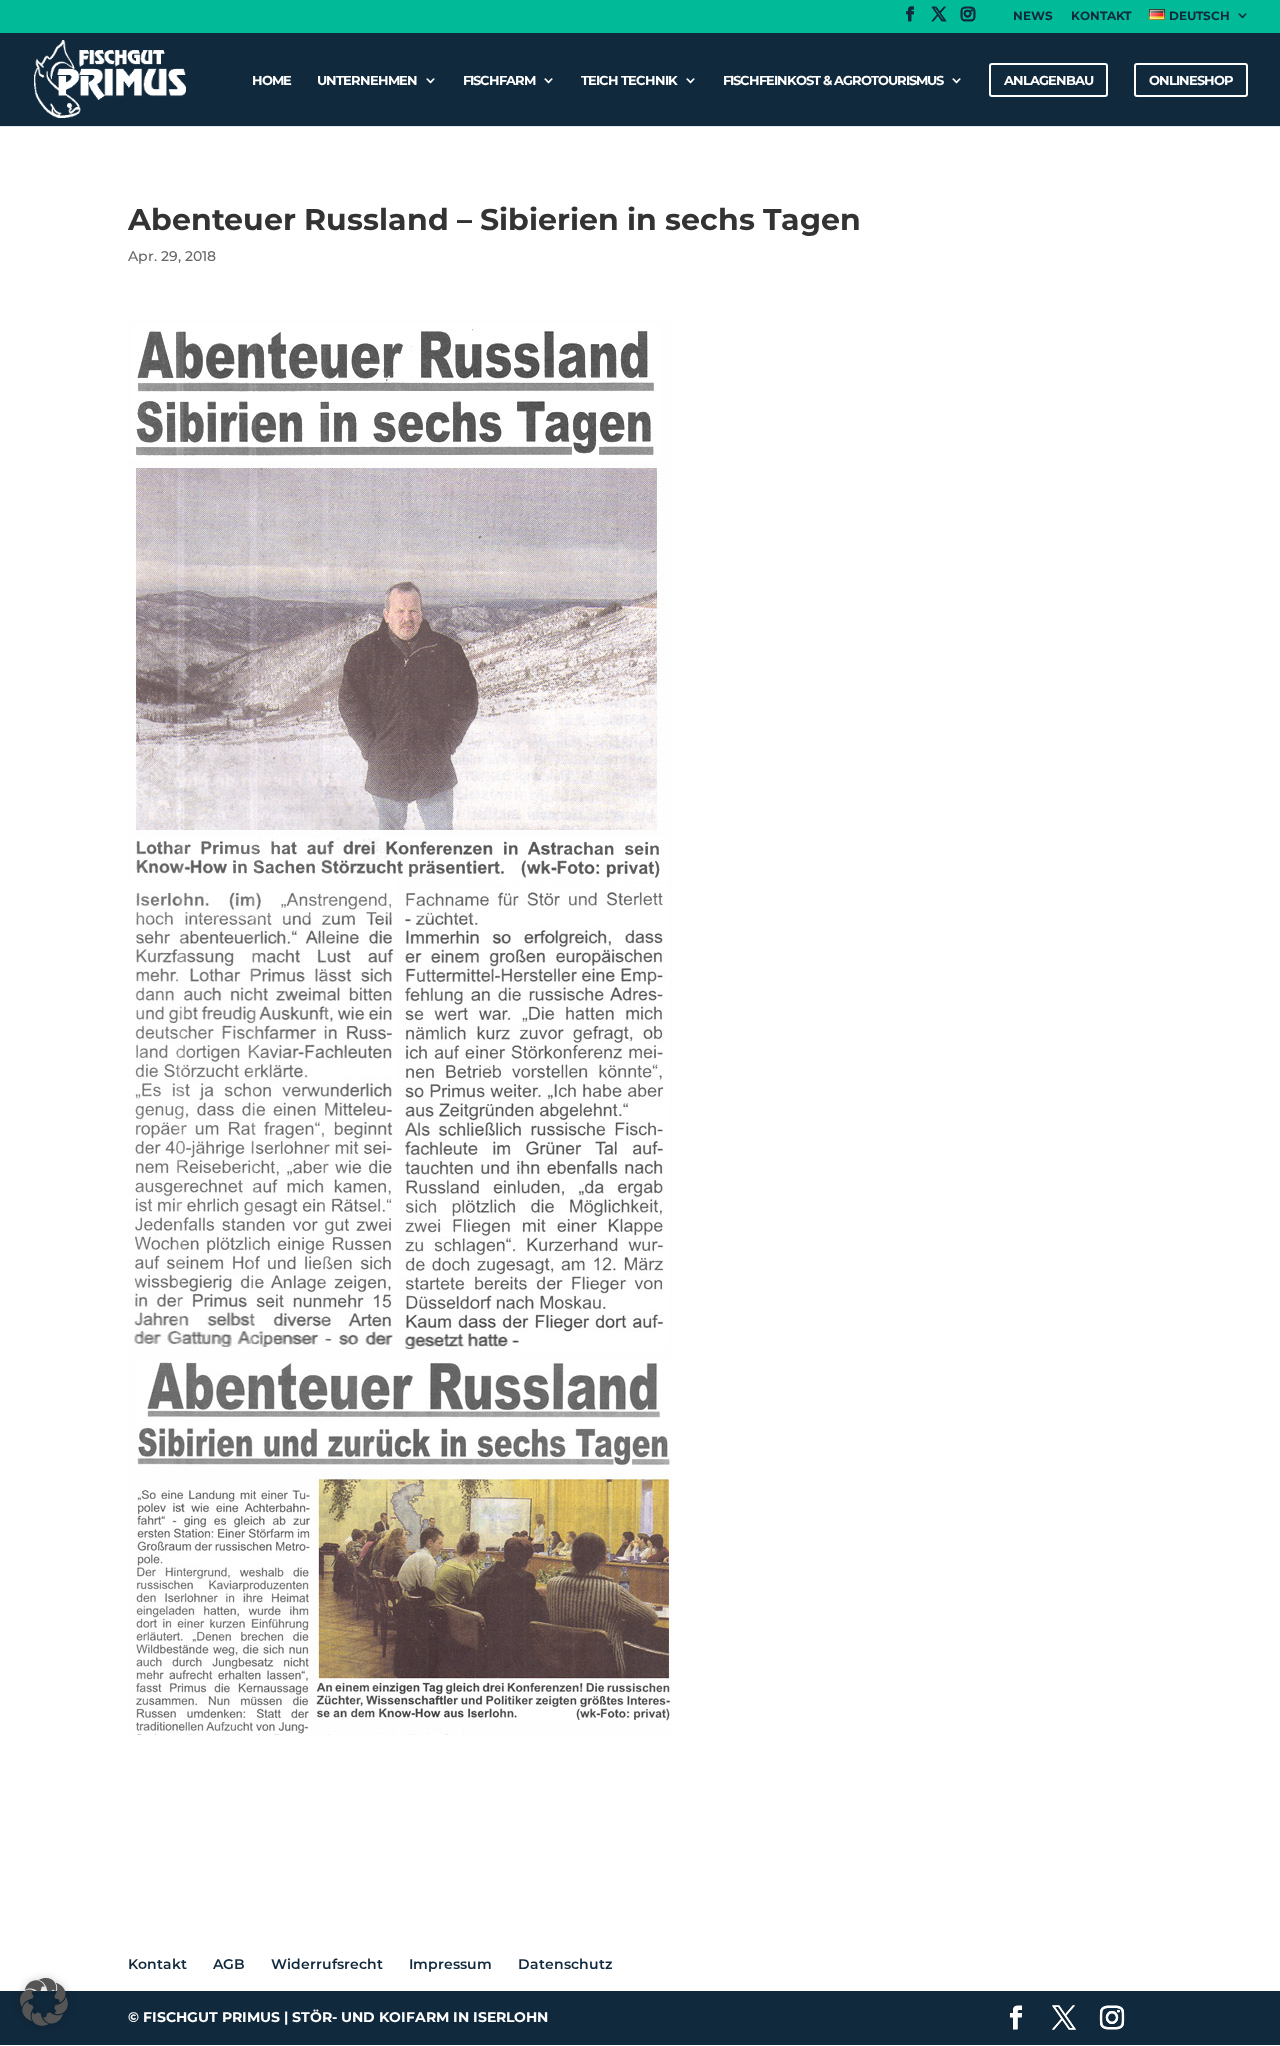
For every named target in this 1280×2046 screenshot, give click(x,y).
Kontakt (1101, 16)
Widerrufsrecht (327, 1964)
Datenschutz (565, 1964)
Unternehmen (367, 79)
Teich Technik (629, 79)
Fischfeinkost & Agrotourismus (833, 79)
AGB (229, 1964)
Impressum (450, 1964)
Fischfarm (499, 79)
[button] (44, 2002)
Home (271, 79)
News (1033, 16)
